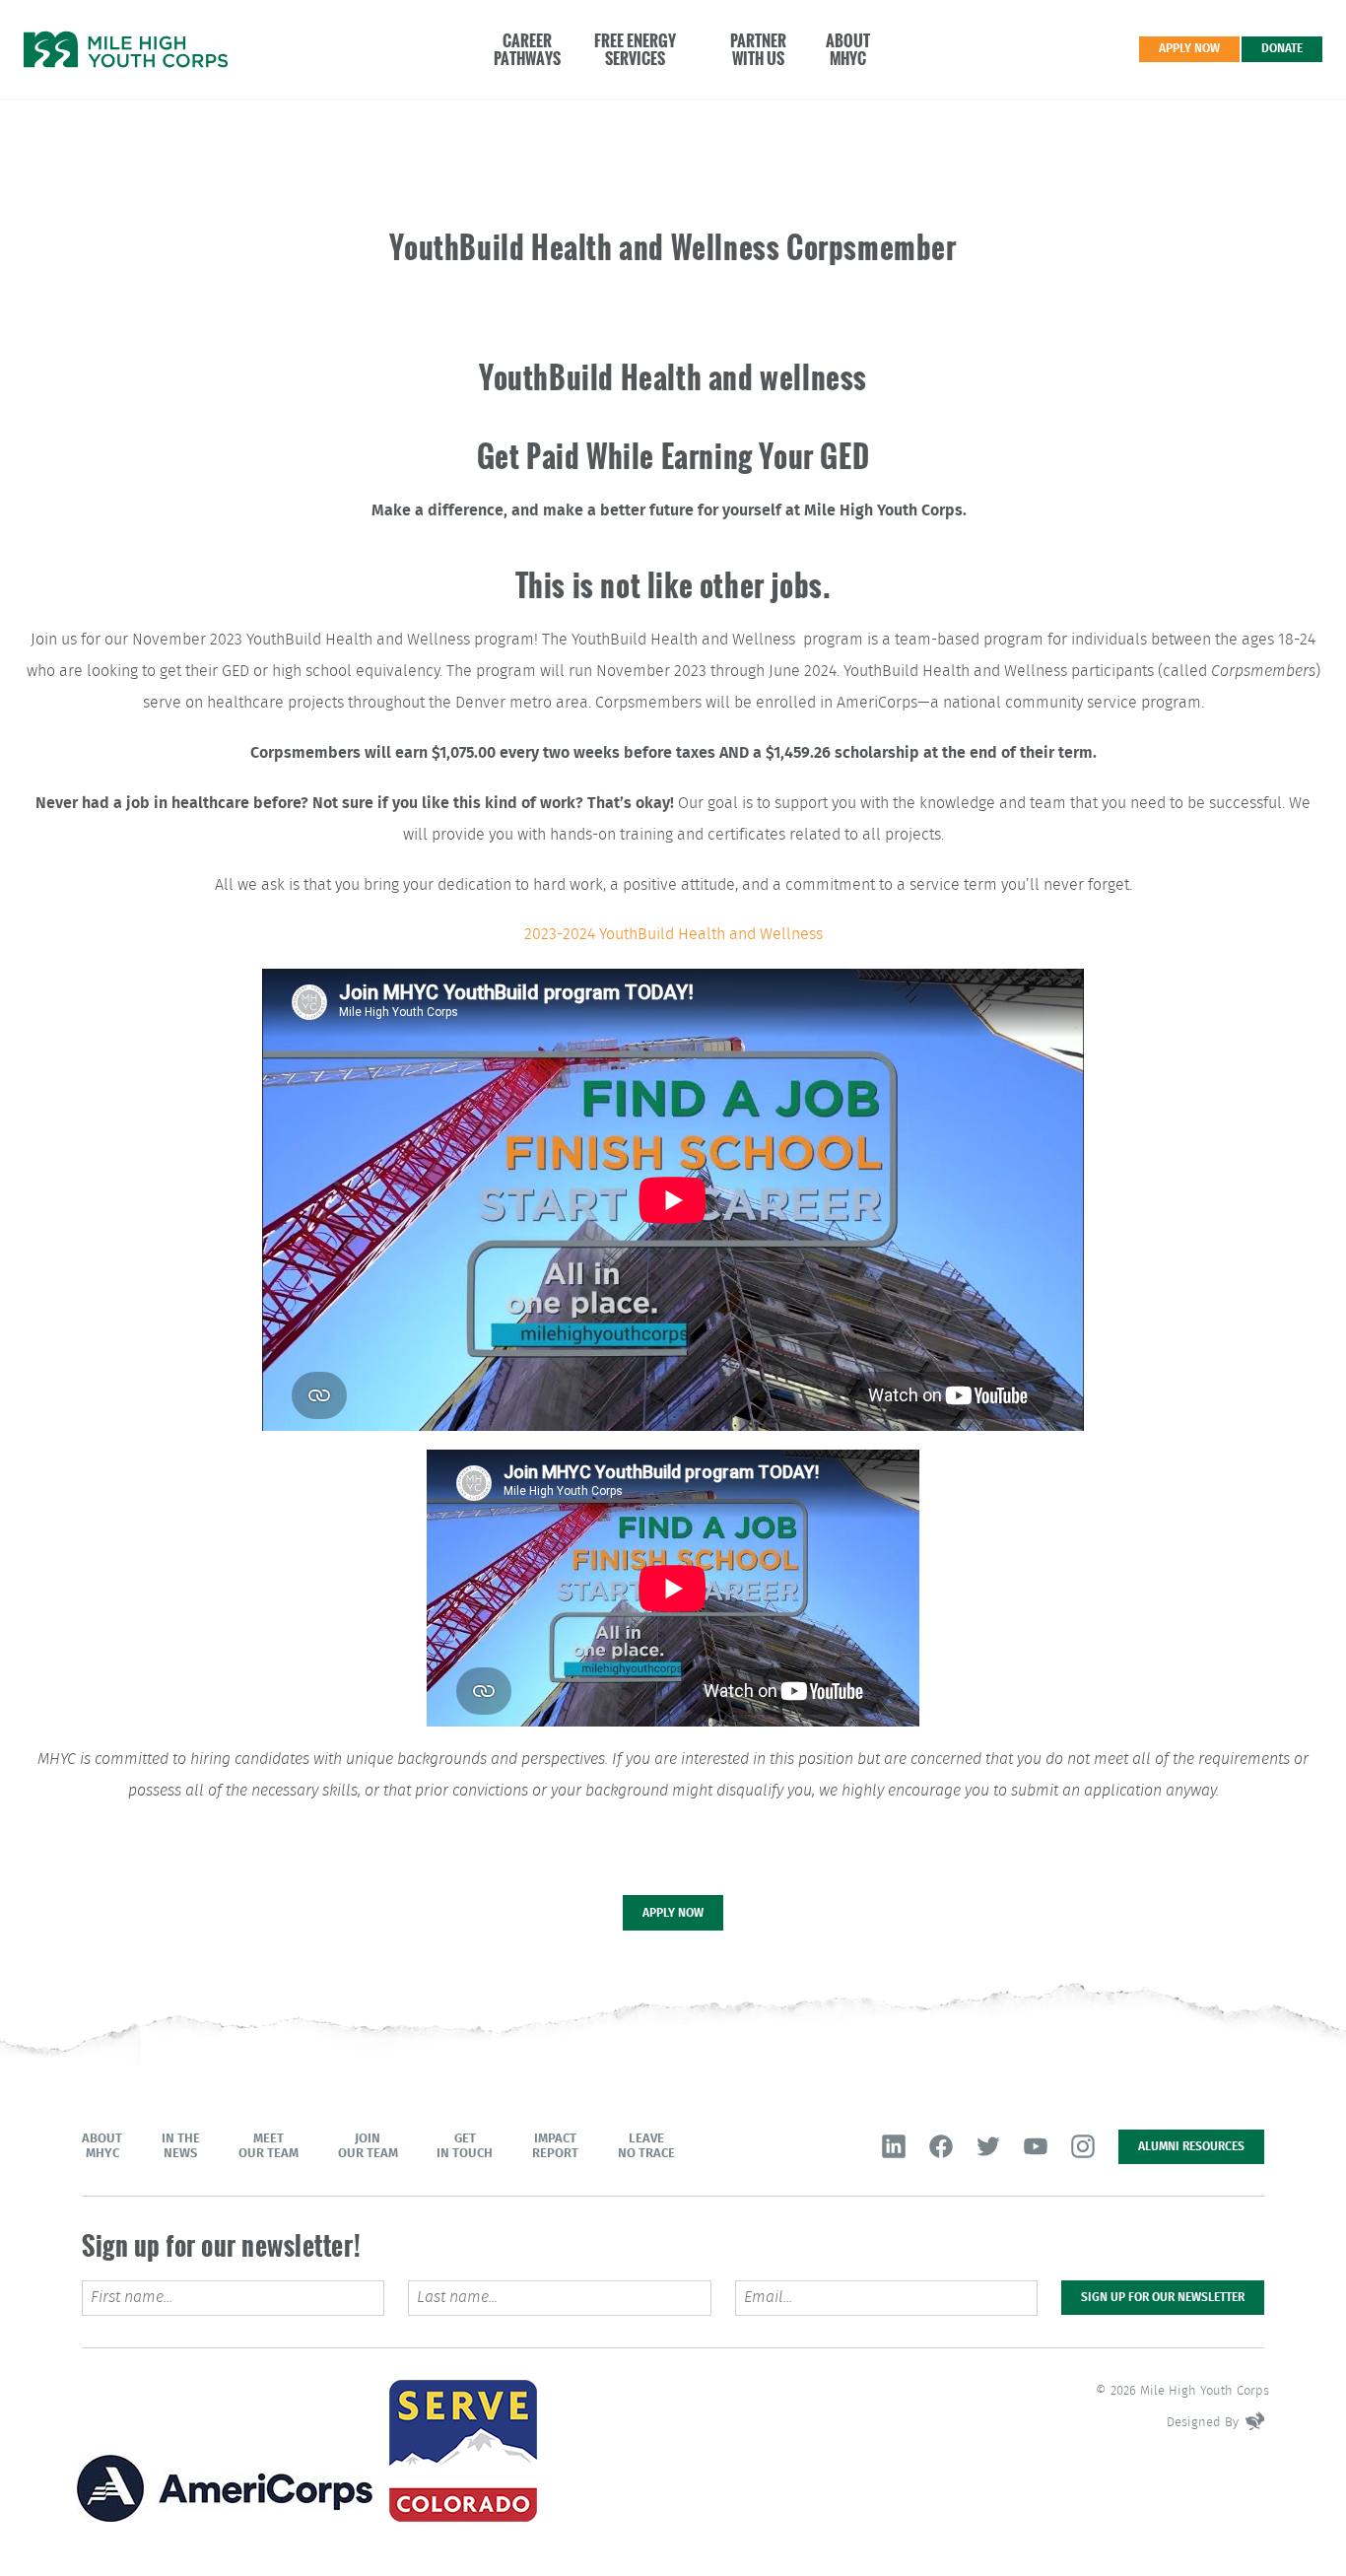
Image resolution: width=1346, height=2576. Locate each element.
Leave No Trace (646, 2146)
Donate (1282, 48)
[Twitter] (988, 2146)
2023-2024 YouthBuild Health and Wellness (673, 935)
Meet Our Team (269, 2146)
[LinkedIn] (894, 2146)
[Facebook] (941, 2146)
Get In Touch (465, 2146)
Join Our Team (368, 2146)
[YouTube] (1036, 2146)
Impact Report (555, 2146)
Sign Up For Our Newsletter (1163, 2297)
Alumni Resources (1191, 2146)
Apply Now (1189, 48)
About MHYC (102, 2146)
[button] (517, 49)
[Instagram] (1083, 2146)
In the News (181, 2146)
